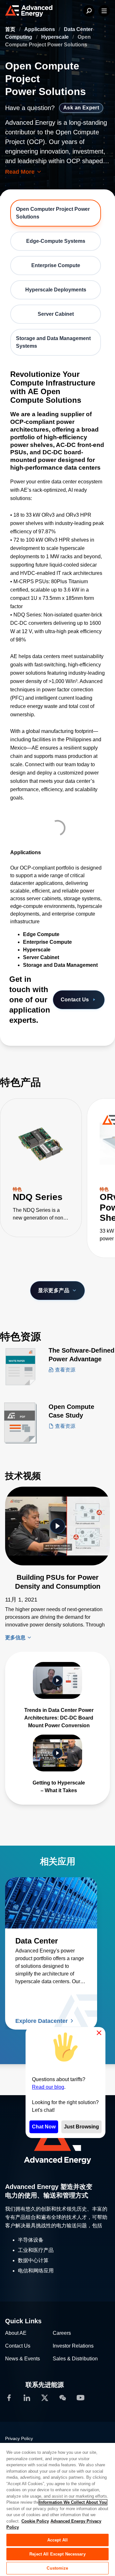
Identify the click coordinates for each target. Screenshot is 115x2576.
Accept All (57, 2540)
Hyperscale (56, 37)
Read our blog (48, 2087)
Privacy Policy (19, 2438)
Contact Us (75, 1000)
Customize (57, 2568)
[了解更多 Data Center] (51, 1903)
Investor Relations (73, 2346)
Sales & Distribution (75, 2359)
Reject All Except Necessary (57, 2554)
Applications (40, 29)
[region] (57, 2509)
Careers (62, 2333)
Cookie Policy (35, 2521)
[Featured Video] (57, 1526)
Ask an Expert (81, 108)
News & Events (23, 2359)
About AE (16, 2333)
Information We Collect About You (73, 2502)
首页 (11, 29)
